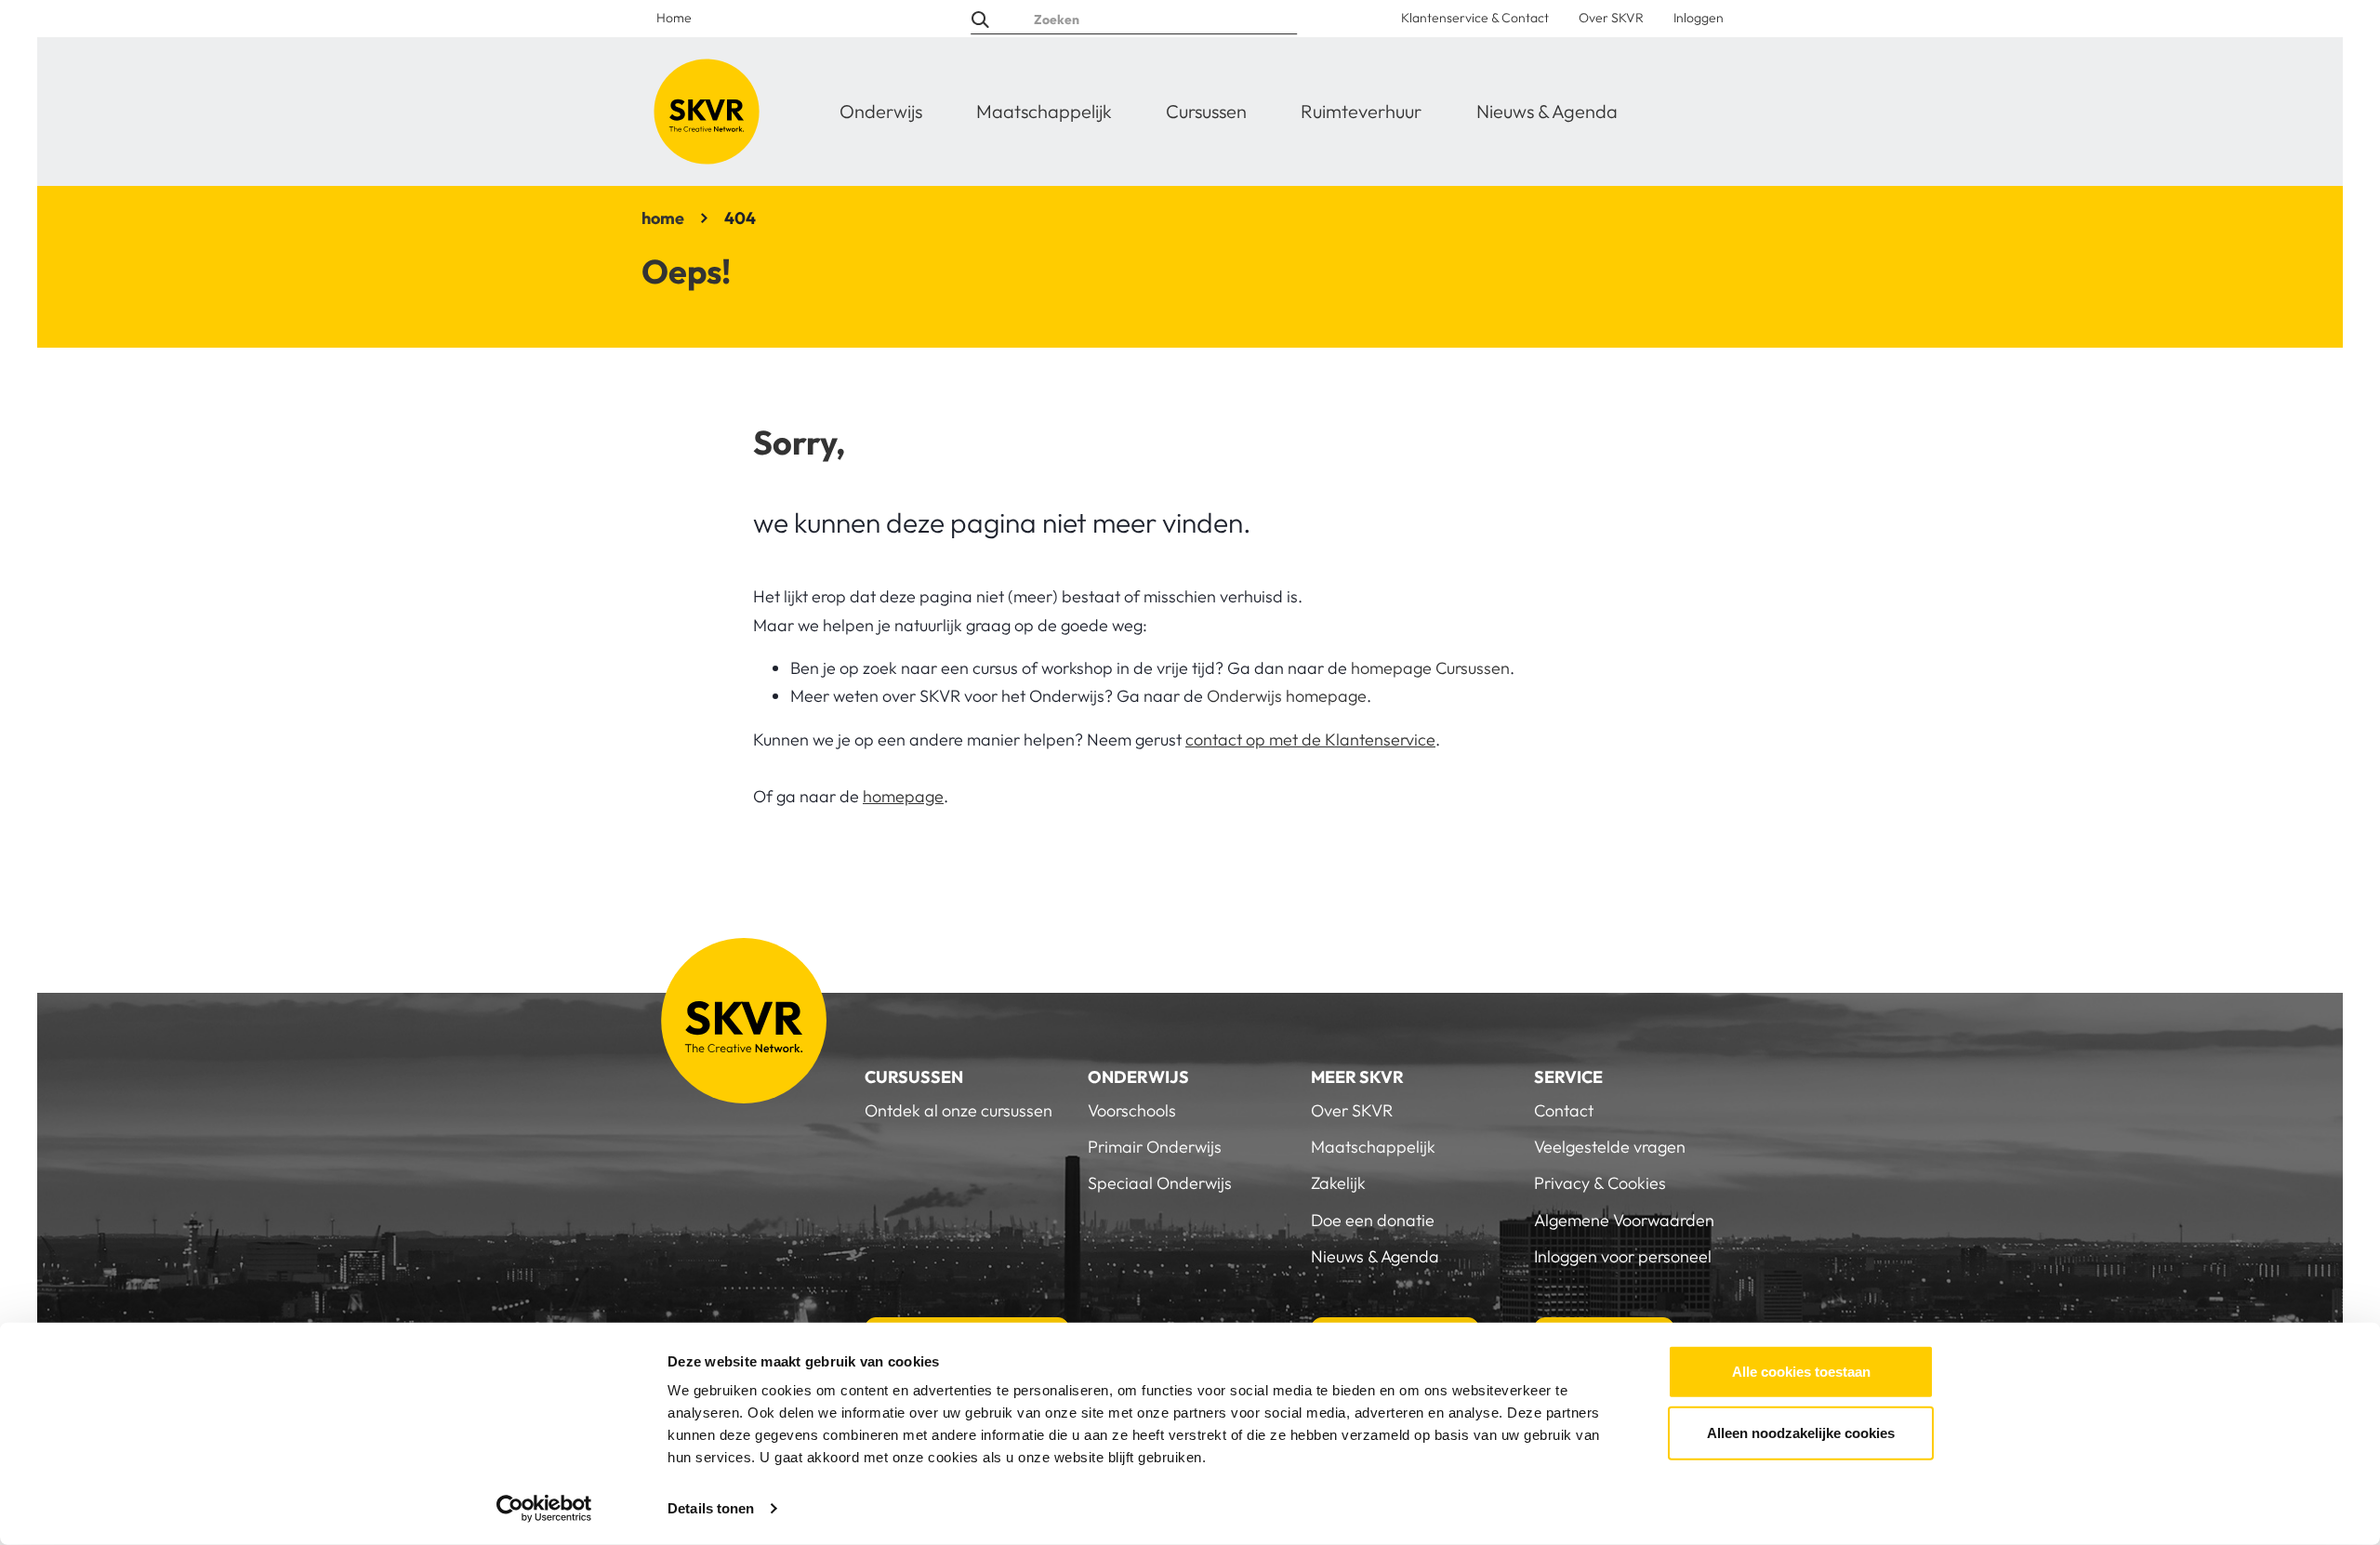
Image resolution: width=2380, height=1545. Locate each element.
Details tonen (711, 1508)
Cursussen (1206, 111)
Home (674, 18)
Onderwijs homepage (1287, 696)
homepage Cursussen (1430, 668)
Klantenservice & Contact (1475, 18)
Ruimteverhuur (1361, 111)
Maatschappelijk (1044, 111)
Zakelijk (1338, 1183)
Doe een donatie (1373, 1220)
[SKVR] (707, 112)
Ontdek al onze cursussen (959, 1110)
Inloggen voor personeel (1623, 1256)
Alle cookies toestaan (1801, 1372)
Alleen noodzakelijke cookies (1801, 1432)
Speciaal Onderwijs (1160, 1183)
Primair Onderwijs (1155, 1147)
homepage (903, 796)
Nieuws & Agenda (1547, 111)
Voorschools (1132, 1110)
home (663, 218)
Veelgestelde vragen (1610, 1147)
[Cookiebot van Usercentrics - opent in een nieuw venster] (544, 1509)
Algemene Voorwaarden (1624, 1220)
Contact (1564, 1110)
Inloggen (1699, 18)
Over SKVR (1611, 18)
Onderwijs (881, 111)
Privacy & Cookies (1600, 1183)
